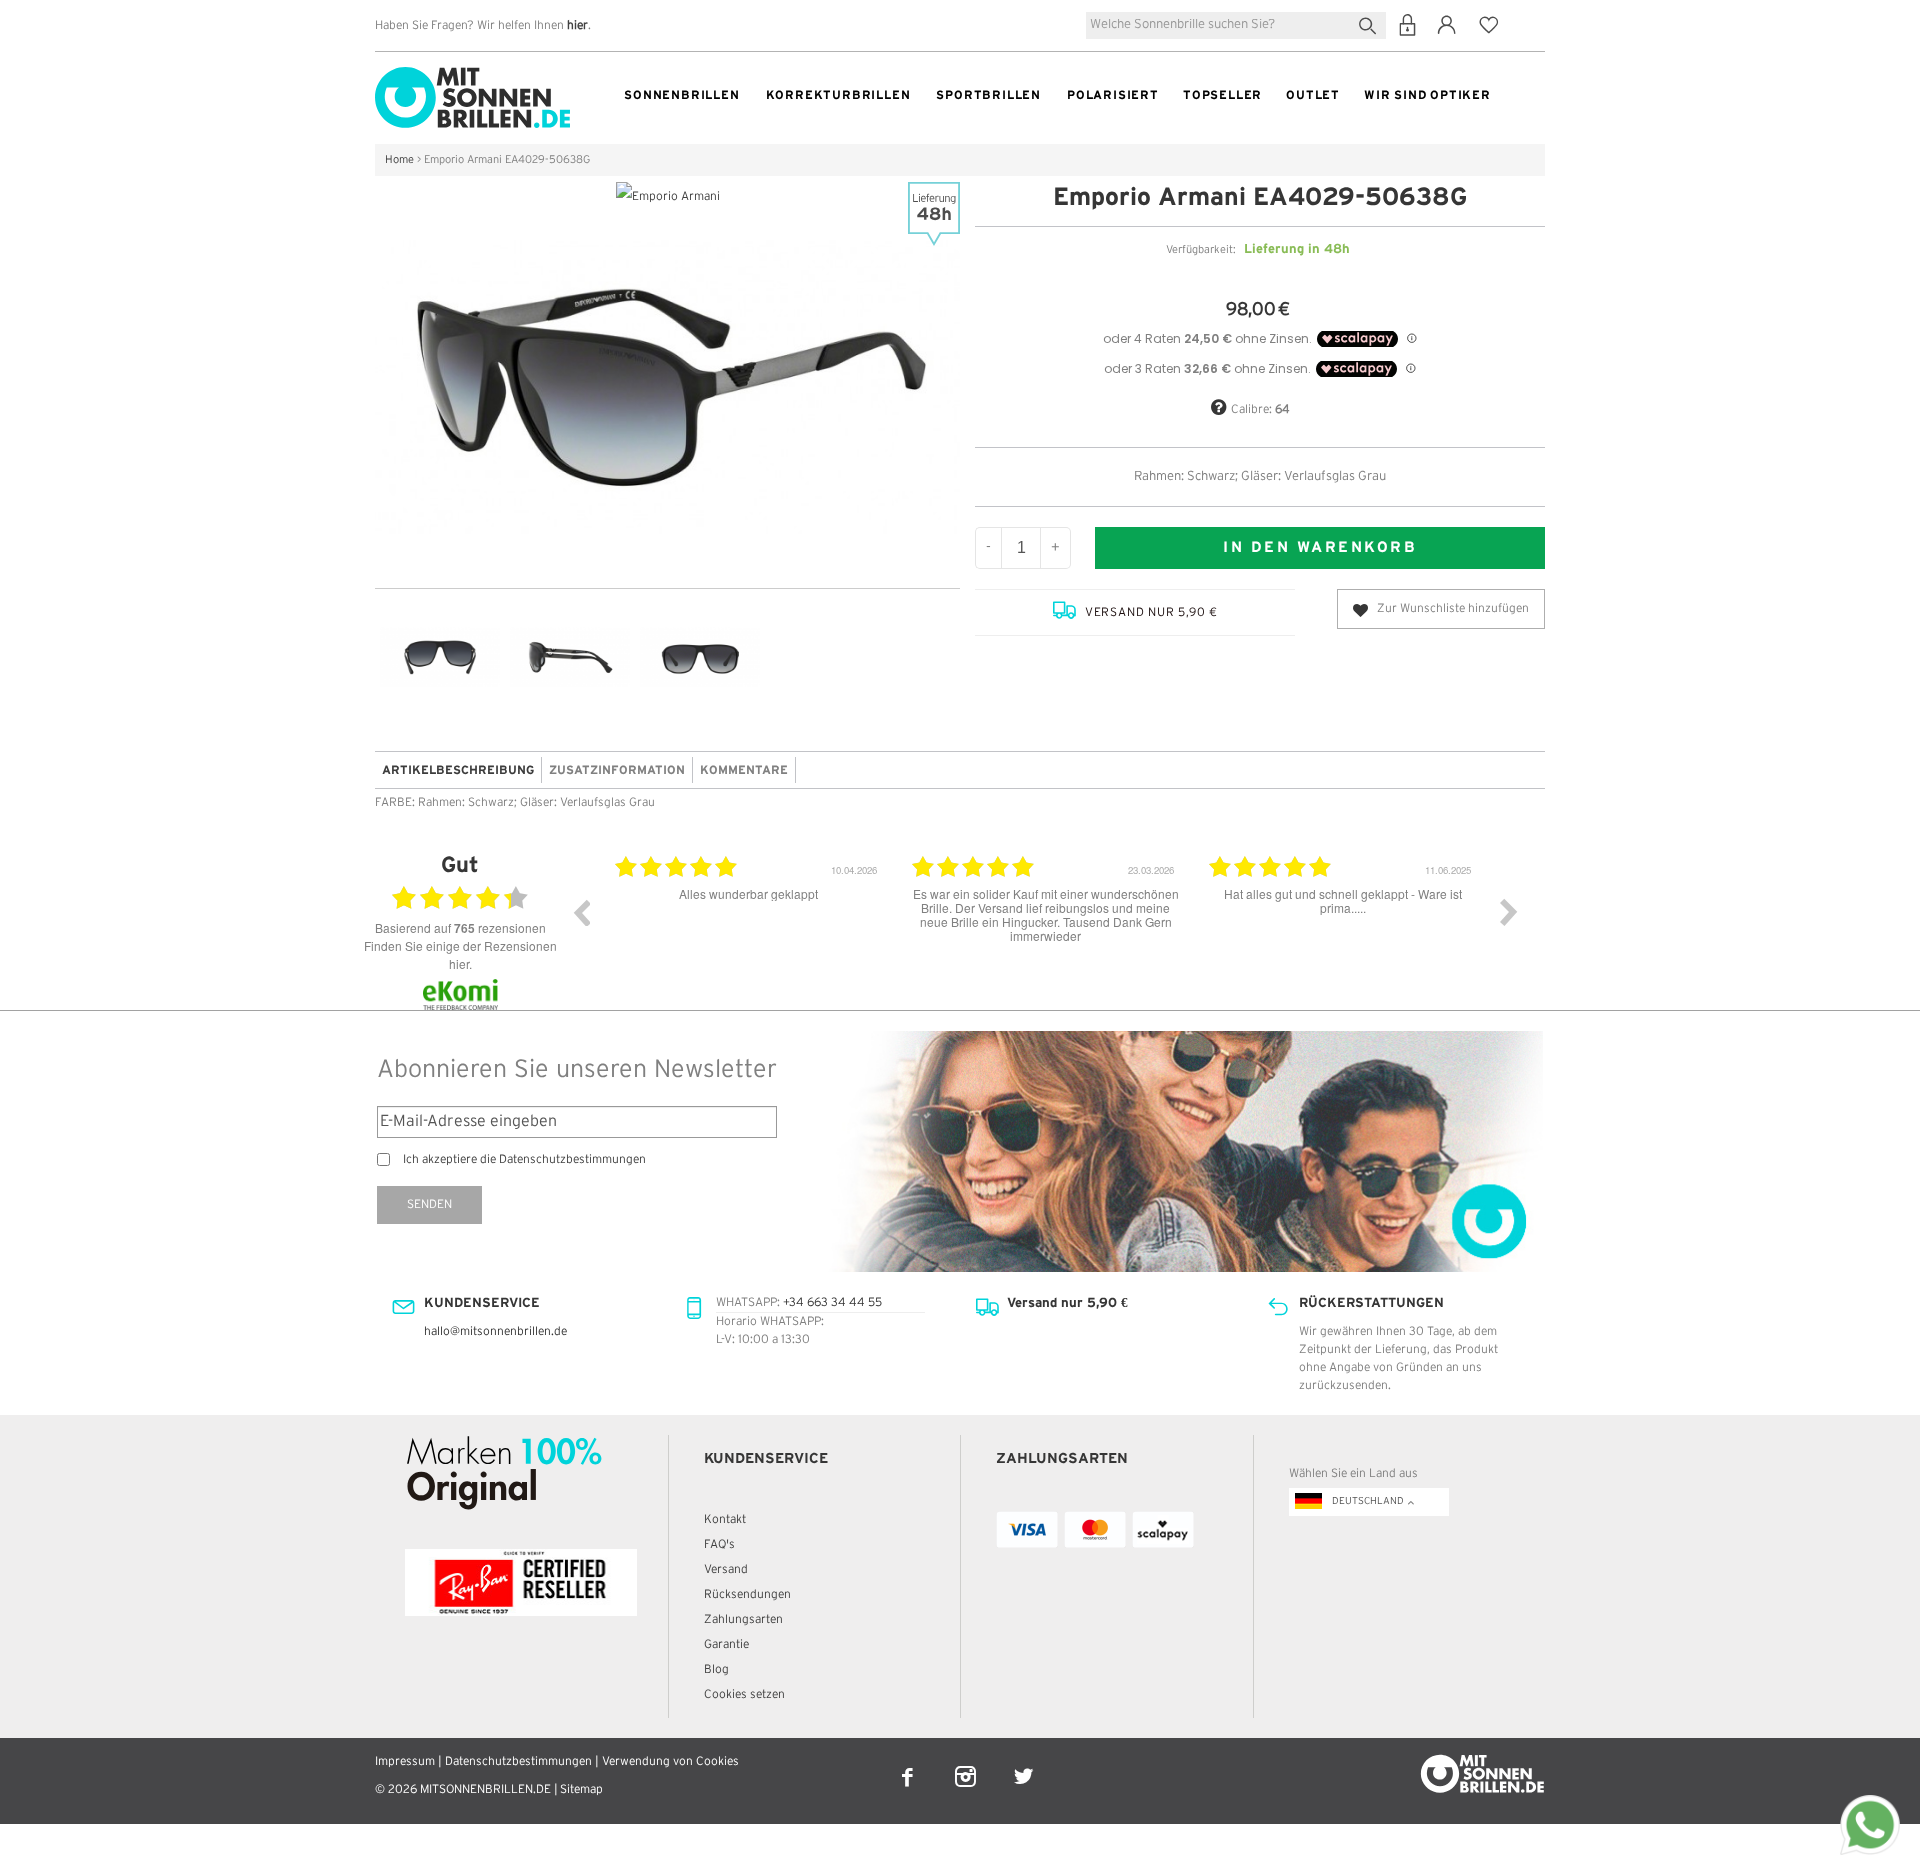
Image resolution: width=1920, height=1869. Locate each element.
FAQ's (719, 1544)
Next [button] (1509, 912)
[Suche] (1371, 23)
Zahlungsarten (743, 1619)
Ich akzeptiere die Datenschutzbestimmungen (524, 1159)
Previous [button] (581, 912)
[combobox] (1236, 25)
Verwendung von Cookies (670, 1761)
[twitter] (1023, 1763)
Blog (716, 1669)
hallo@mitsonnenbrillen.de (495, 1331)
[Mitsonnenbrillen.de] (472, 75)
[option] (748, 927)
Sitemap (581, 1789)
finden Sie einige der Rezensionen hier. (460, 954)
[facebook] (909, 1763)
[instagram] (967, 1763)
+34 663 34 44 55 (832, 1302)
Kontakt (725, 1519)
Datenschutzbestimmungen (518, 1761)
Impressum (405, 1761)
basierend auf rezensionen (460, 928)
